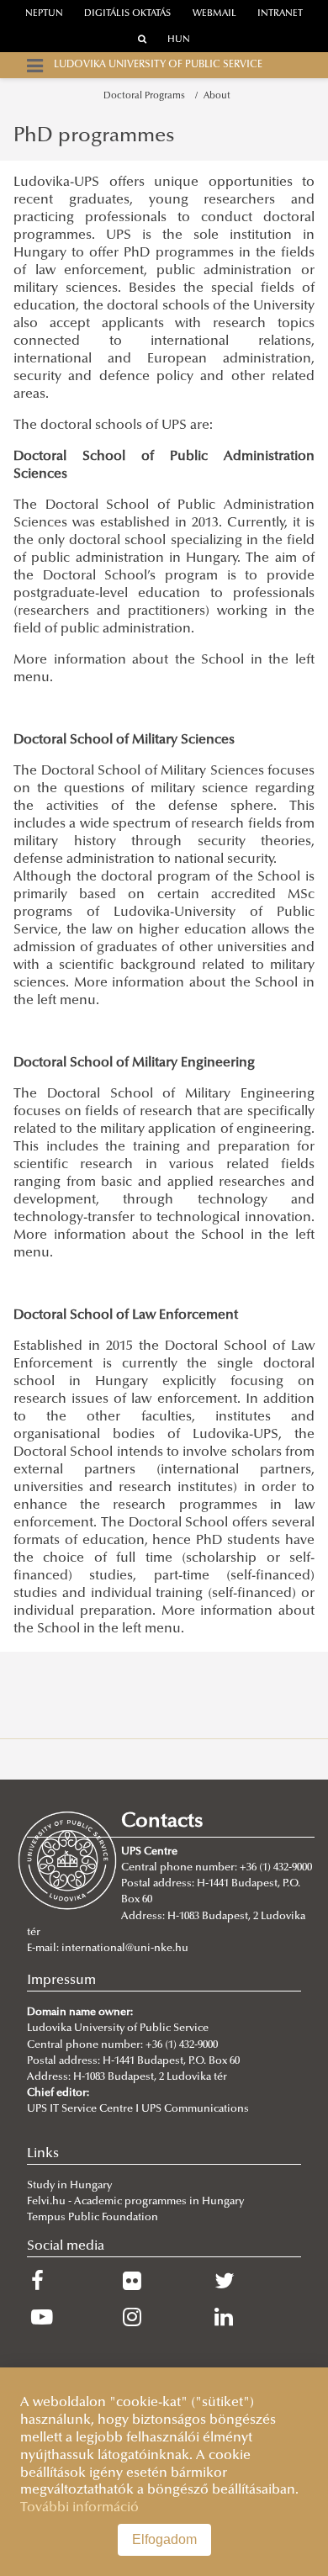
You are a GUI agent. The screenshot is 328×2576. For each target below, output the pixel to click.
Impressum (61, 1981)
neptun (44, 14)
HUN (179, 40)
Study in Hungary (69, 2186)
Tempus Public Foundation (93, 2218)
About (217, 96)
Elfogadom (164, 2539)
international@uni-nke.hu (125, 1949)
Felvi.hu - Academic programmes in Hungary (135, 2202)
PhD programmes (94, 136)
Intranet (280, 14)
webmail (214, 14)
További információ (79, 2508)
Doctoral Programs (147, 96)
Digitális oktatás (127, 14)
